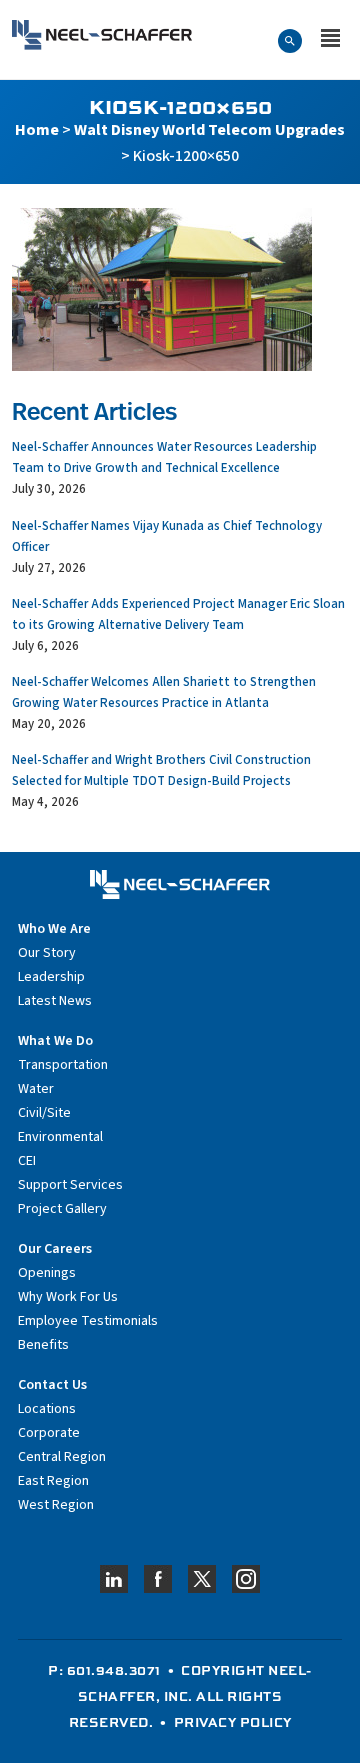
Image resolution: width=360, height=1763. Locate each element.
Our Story (47, 953)
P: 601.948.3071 (104, 1670)
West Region (56, 1505)
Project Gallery (62, 1209)
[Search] (290, 40)
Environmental (60, 1137)
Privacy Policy (233, 1722)
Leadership (51, 977)
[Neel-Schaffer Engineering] (102, 35)
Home (37, 130)
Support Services (70, 1185)
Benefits (43, 1345)
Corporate (49, 1433)
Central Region (62, 1457)
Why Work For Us (68, 1297)
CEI (27, 1161)
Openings (47, 1273)
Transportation (63, 1065)
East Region (53, 1481)
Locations (47, 1409)
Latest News (55, 1001)
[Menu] (330, 40)
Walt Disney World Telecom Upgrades (209, 130)
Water (36, 1089)
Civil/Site (44, 1113)
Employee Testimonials (88, 1321)
